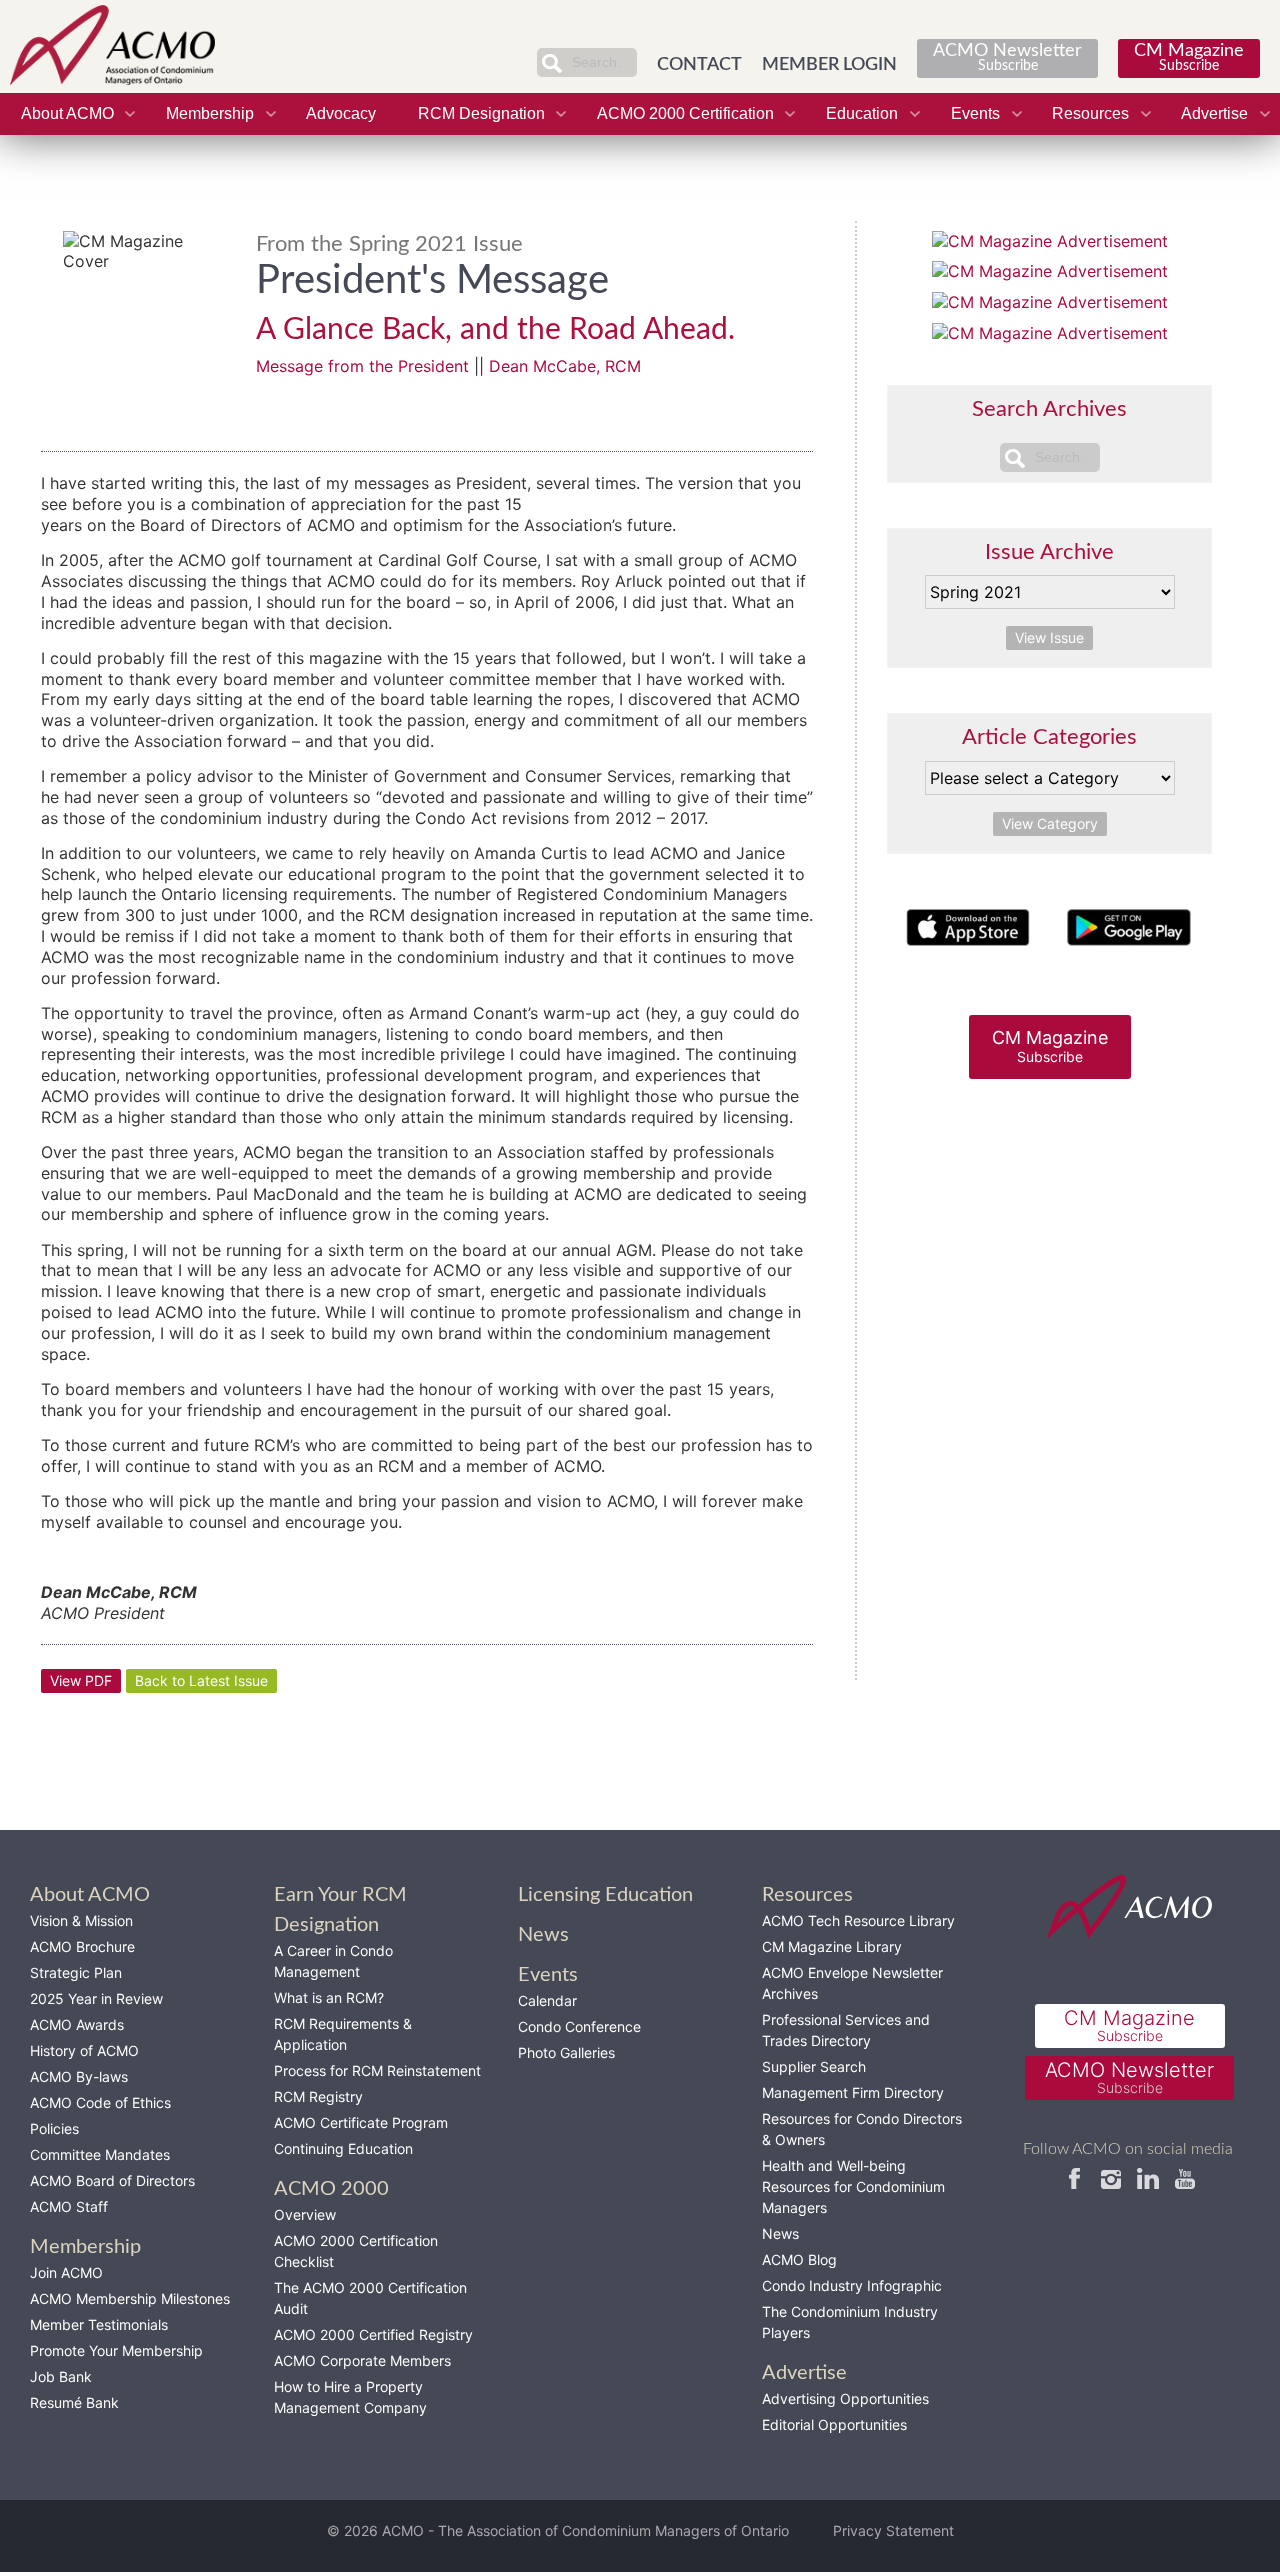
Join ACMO (66, 2272)
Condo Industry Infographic (852, 2285)
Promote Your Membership (116, 2350)
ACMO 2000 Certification (685, 113)
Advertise (1214, 113)
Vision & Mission (81, 1920)
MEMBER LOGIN (829, 65)
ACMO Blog (799, 2259)
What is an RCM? (329, 1997)
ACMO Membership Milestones (130, 2298)
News (780, 2233)
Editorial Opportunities (834, 2424)
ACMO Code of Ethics (100, 2102)
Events (975, 113)
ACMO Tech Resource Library (858, 1920)
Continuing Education (343, 2148)
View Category (1050, 823)
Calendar (547, 2000)
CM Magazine (1189, 57)
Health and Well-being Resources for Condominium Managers (853, 2186)
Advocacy (341, 113)
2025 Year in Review (96, 1998)
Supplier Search (814, 2066)
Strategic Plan (76, 1972)
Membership (210, 113)
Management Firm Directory (853, 2092)
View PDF (81, 1680)
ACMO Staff (69, 2206)
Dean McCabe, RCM (565, 366)
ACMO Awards (77, 2024)
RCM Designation (481, 113)
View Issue (1049, 637)
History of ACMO (84, 2050)
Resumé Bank (74, 2402)
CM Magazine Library (832, 1946)
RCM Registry (318, 2096)
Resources (1090, 113)
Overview (305, 2214)
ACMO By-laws (79, 2076)
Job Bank (61, 2376)
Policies (54, 2128)
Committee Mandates (100, 2154)
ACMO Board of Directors (112, 2180)
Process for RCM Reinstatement (377, 2070)
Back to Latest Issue (201, 1680)
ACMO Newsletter (1007, 57)
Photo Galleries (566, 2052)
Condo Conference (579, 2026)
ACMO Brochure (82, 1946)
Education (862, 113)
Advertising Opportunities (845, 2398)
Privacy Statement (893, 2530)
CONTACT (699, 65)
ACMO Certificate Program (361, 2122)
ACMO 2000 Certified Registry (373, 2334)
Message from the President (362, 366)
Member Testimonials (99, 2324)
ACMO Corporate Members (362, 2360)
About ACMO (67, 113)
